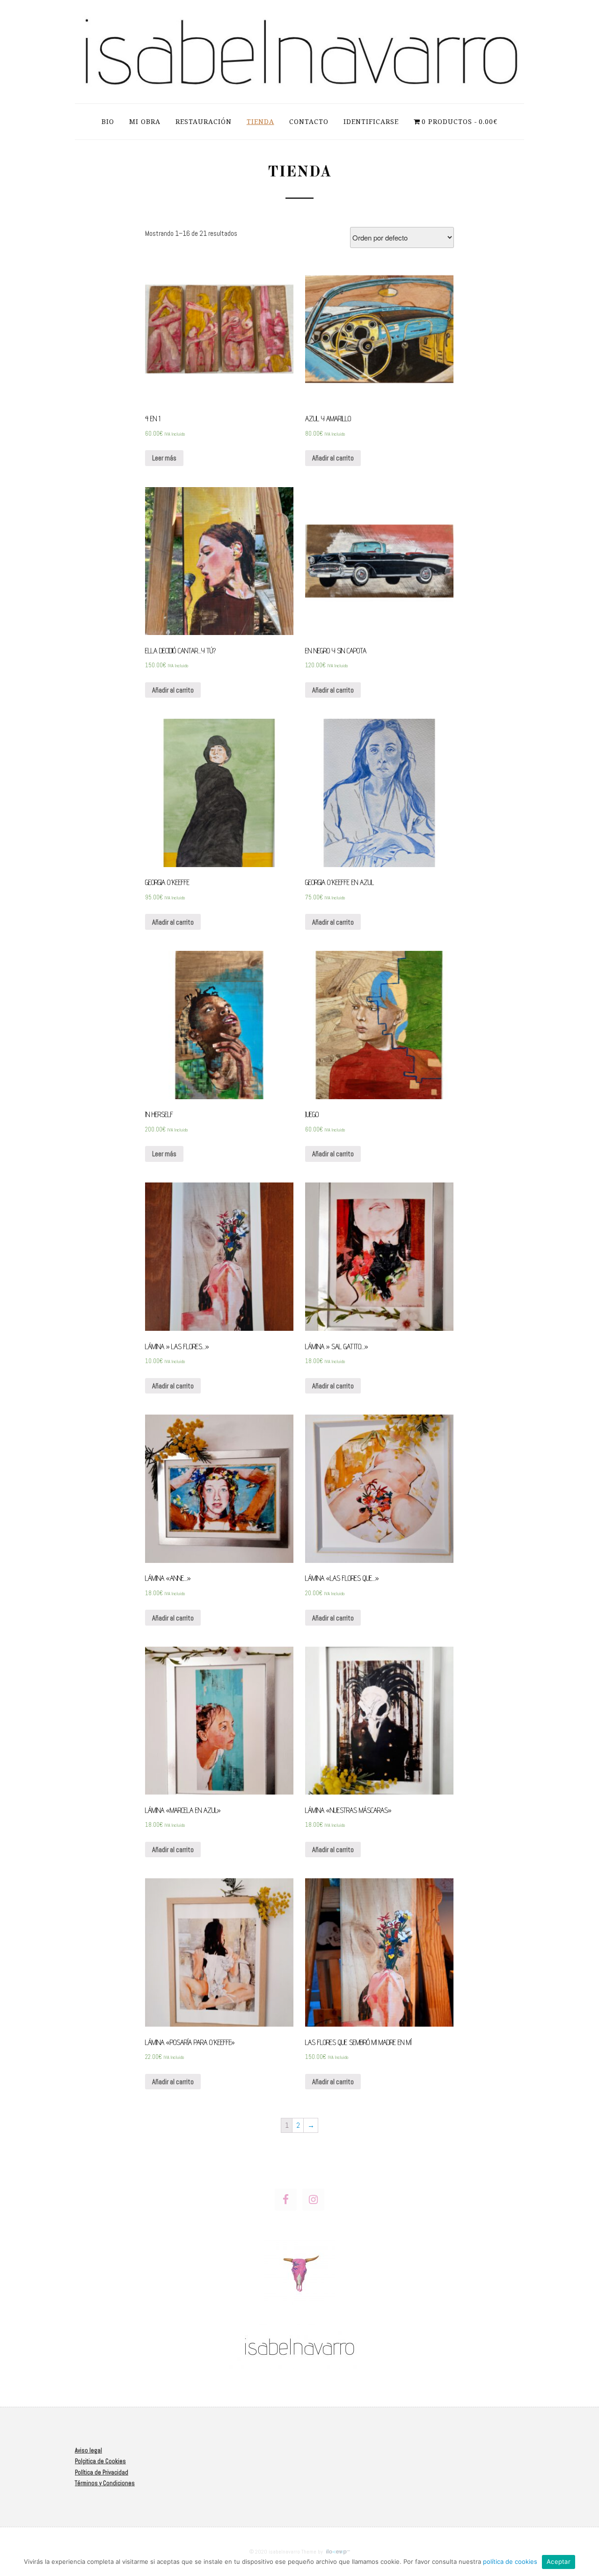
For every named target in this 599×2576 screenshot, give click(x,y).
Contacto (309, 121)
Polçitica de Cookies (100, 2461)
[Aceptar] (587, 2562)
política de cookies (510, 2561)
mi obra (145, 121)
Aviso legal (88, 2450)
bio (108, 121)
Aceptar (559, 2561)
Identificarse (371, 121)
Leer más (164, 458)
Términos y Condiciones (105, 2483)
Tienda (260, 121)
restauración (204, 121)
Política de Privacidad (102, 2472)
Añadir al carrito (333, 458)
